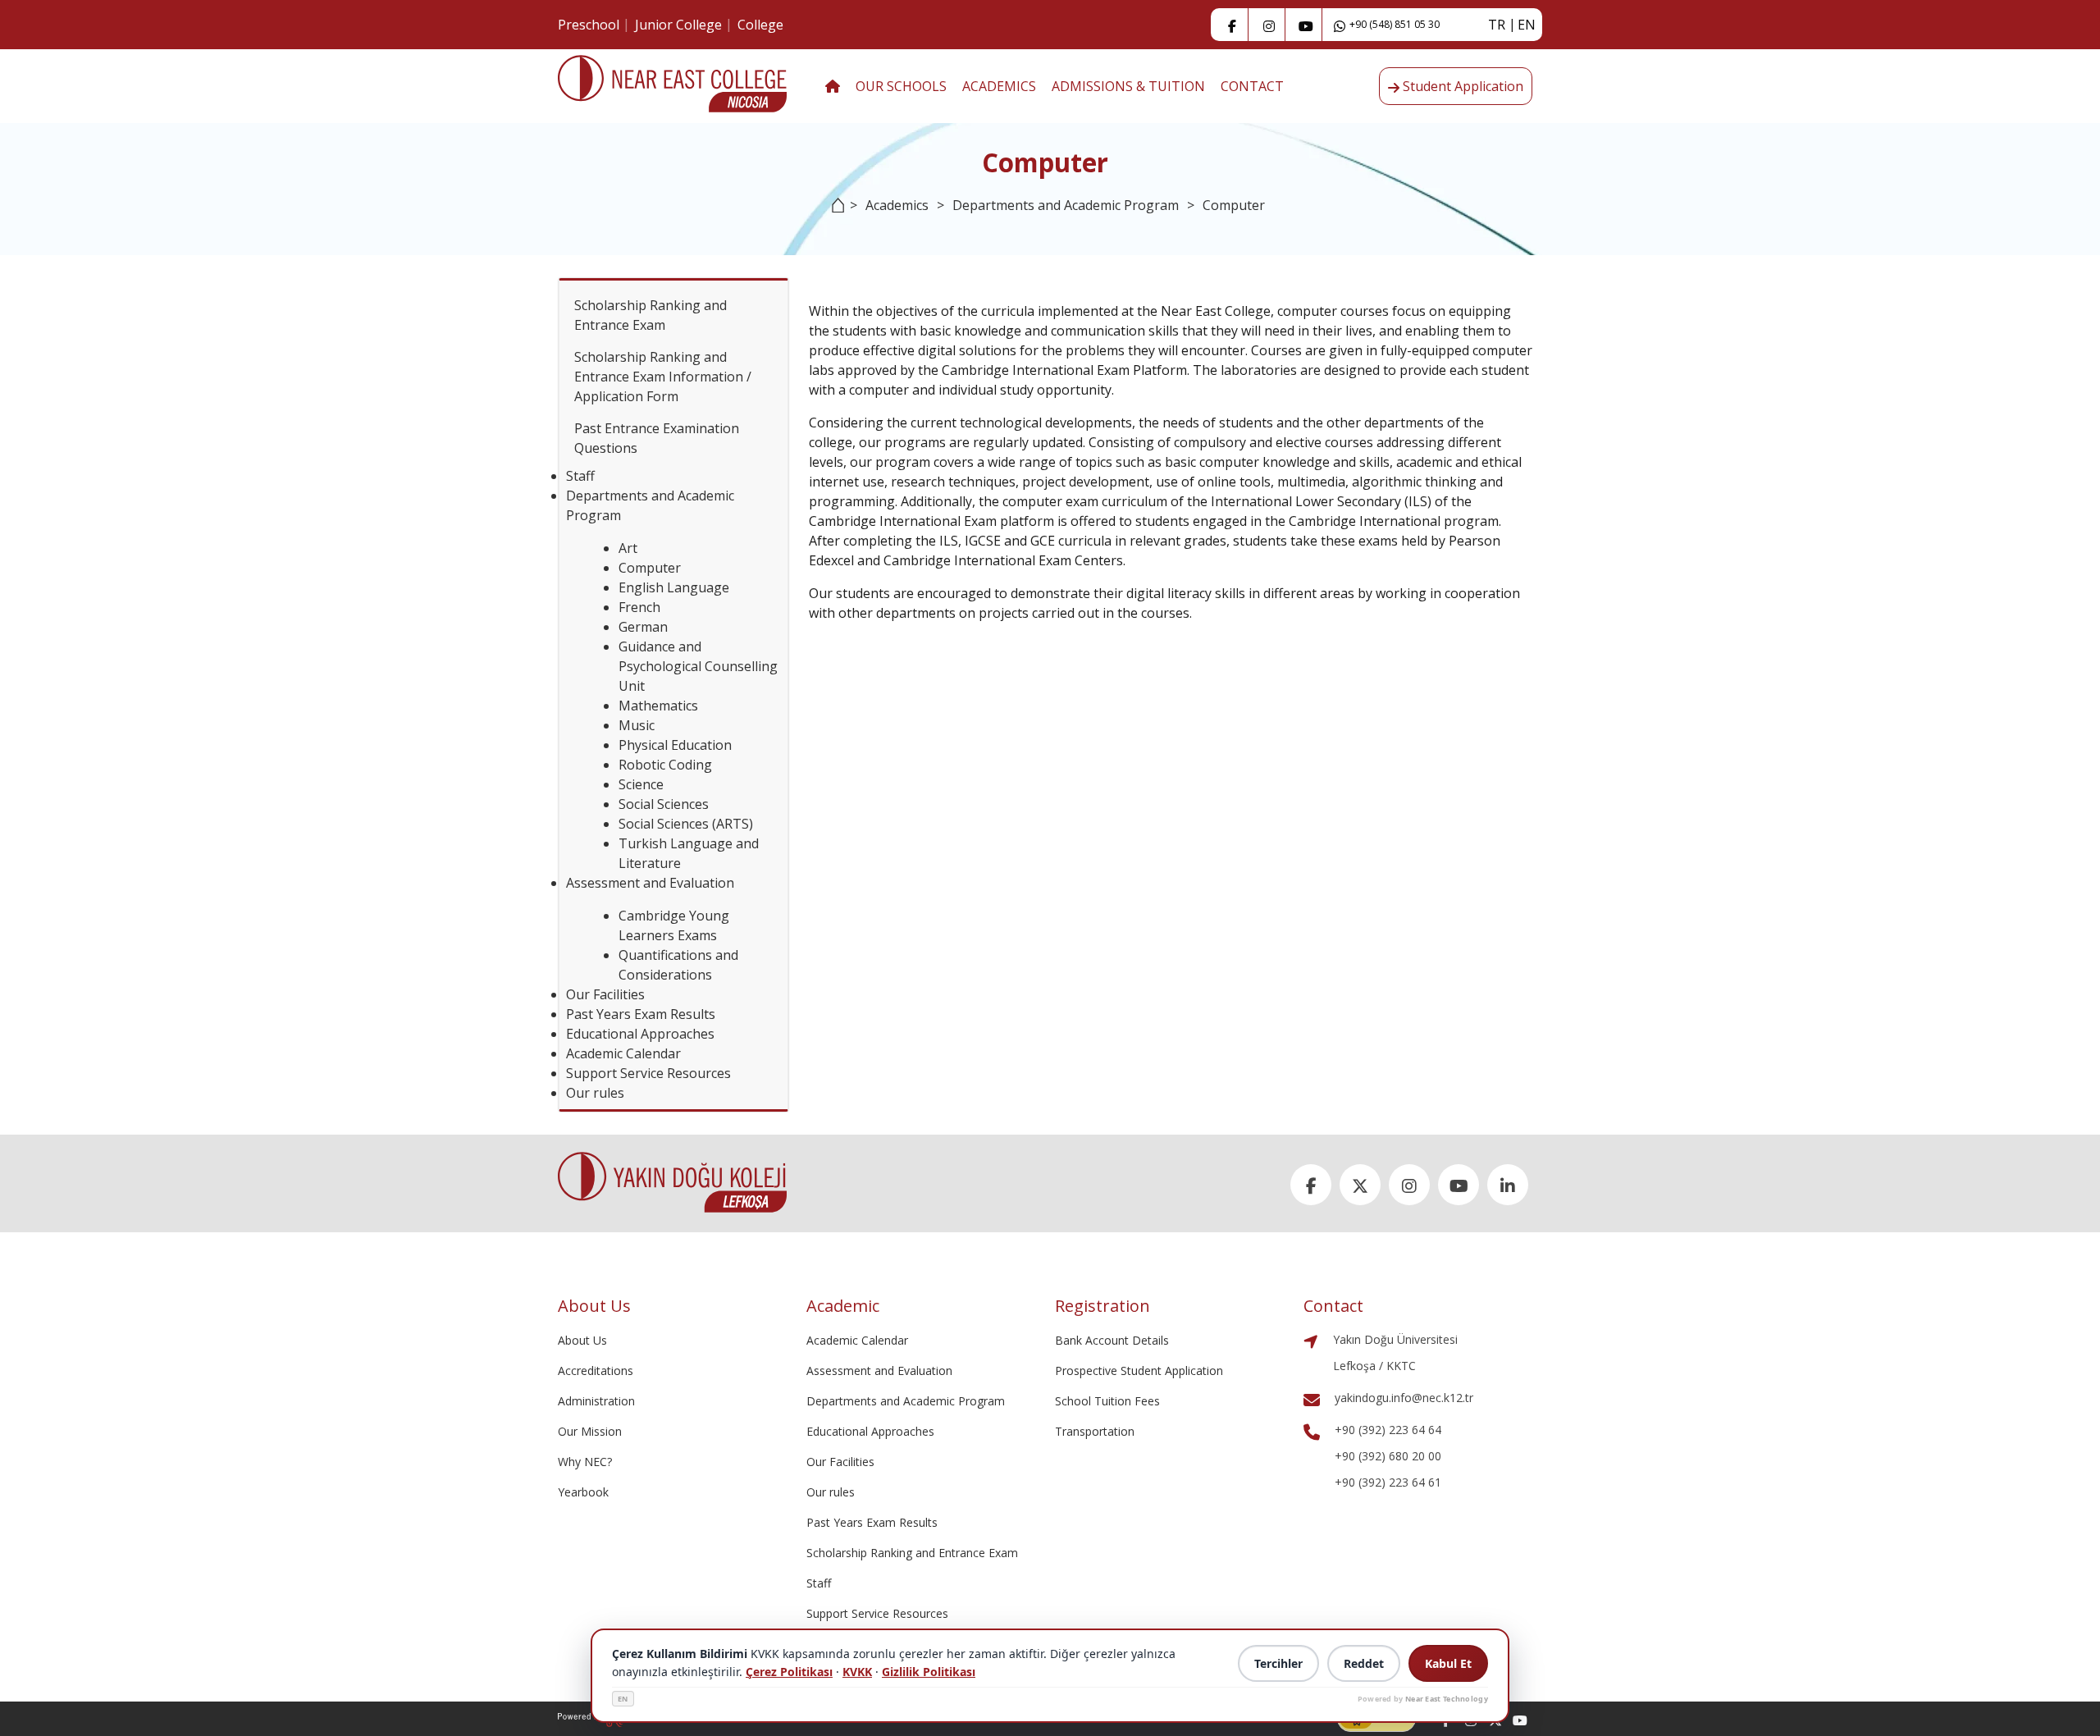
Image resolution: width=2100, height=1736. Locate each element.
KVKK (857, 1672)
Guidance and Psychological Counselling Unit (698, 666)
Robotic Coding (665, 765)
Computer (650, 568)
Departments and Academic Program (1066, 205)
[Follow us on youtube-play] (1306, 25)
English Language (674, 587)
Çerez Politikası (789, 1672)
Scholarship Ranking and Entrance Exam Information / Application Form (663, 377)
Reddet (1364, 1663)
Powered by (1423, 1699)
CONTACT (1252, 86)
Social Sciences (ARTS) (686, 824)
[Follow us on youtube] (1520, 1719)
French (639, 607)
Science (641, 784)
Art (628, 548)
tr (1497, 25)
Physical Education (675, 745)
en (1527, 25)
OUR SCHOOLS (901, 86)
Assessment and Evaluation (650, 883)
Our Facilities (605, 994)
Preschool (589, 25)
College (760, 25)
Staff (580, 476)
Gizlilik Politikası (929, 1672)
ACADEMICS (999, 86)
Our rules (595, 1093)
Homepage (834, 215)
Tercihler (1278, 1663)
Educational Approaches (640, 1034)
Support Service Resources (648, 1073)
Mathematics (658, 706)
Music (637, 725)
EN (623, 1699)
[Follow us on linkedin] (1508, 1185)
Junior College (678, 25)
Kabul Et (1448, 1663)
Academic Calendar (623, 1053)
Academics (897, 205)
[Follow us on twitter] (1360, 1185)
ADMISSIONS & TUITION (1128, 86)
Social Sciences (664, 804)
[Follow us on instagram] (1269, 25)
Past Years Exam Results (641, 1014)
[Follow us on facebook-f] (1232, 25)
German (643, 627)
